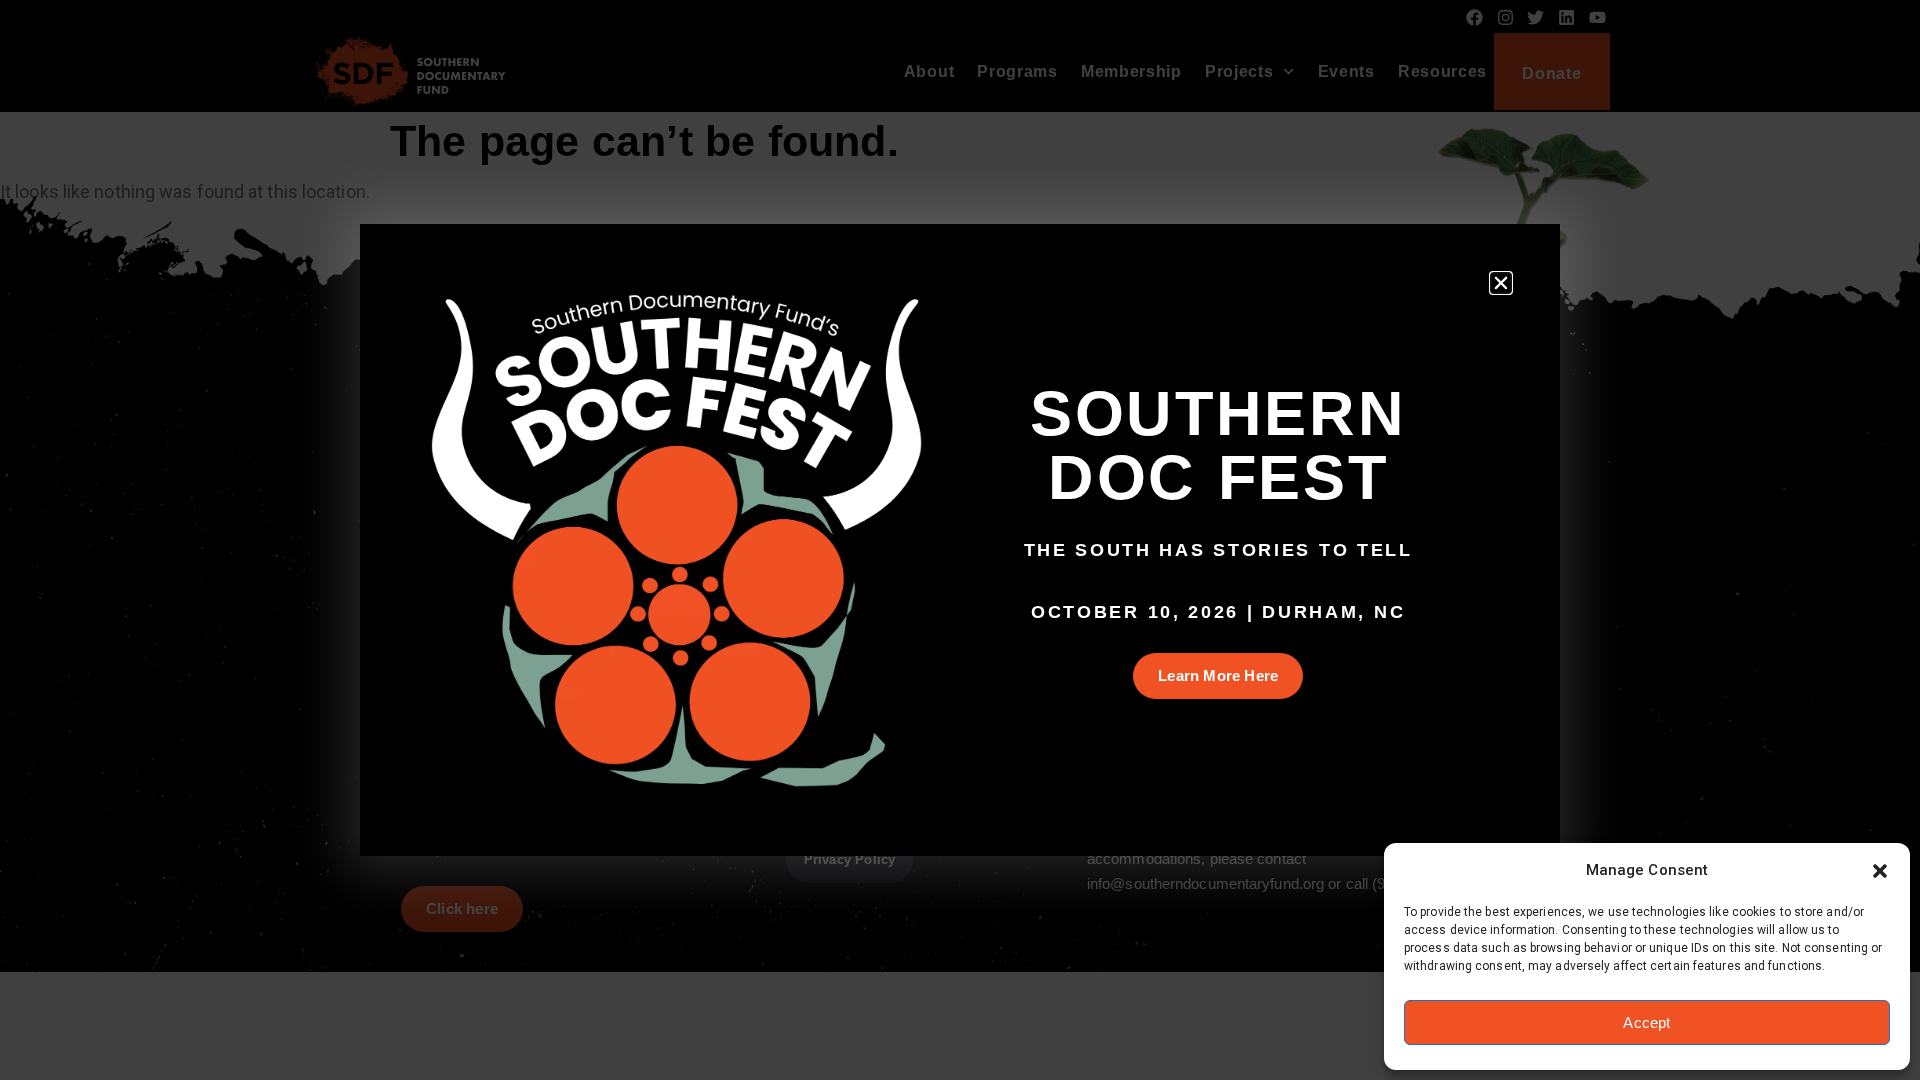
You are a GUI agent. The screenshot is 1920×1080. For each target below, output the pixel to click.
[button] (1880, 871)
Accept (1646, 1022)
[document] (960, 540)
